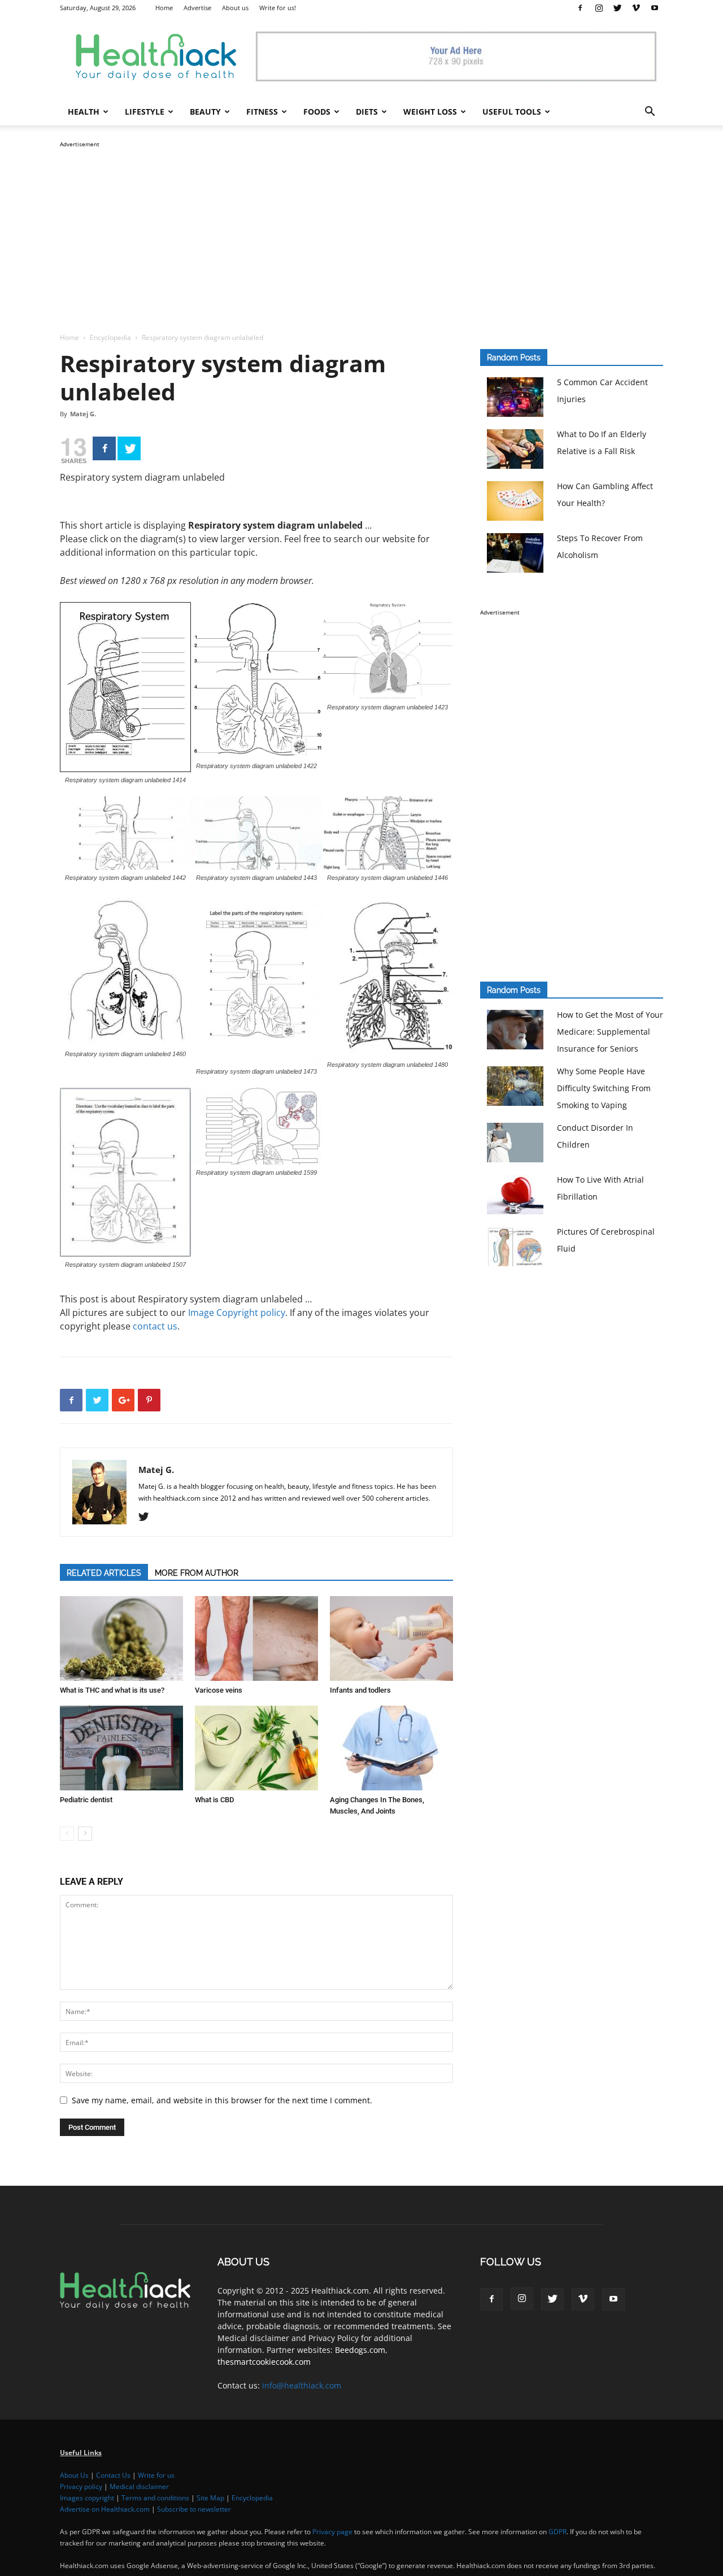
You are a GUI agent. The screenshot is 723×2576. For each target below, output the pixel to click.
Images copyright (87, 2498)
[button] (650, 113)
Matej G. (83, 414)
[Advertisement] (361, 229)
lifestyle (145, 112)
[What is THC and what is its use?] (121, 1638)
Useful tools (512, 112)
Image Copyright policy (237, 1313)
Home (164, 8)
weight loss (430, 112)
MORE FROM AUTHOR (197, 1573)
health (84, 112)
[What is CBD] (256, 1748)
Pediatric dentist (86, 1800)
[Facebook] (580, 8)
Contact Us (113, 2475)
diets (367, 112)
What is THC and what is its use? (112, 1690)
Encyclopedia (110, 337)
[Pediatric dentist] (121, 1748)
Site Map (210, 2498)
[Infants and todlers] (391, 1638)
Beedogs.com (360, 2350)
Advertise (197, 8)
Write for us (156, 2475)
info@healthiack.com (302, 2385)
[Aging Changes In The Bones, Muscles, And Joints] (391, 1748)
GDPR (558, 2532)
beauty (205, 112)
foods (317, 112)
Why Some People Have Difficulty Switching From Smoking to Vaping (604, 1088)
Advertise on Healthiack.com (105, 2509)
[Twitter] (617, 8)
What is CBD (214, 1800)
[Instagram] (599, 8)
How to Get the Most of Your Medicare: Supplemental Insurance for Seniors (610, 1032)
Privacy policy (81, 2486)
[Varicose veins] (256, 1638)
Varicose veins (219, 1690)
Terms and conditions (155, 2498)
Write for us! (278, 8)
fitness (262, 112)
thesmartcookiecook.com (264, 2362)
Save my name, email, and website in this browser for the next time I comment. (222, 2100)
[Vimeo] (636, 8)
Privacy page (332, 2532)
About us (235, 8)
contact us (155, 1326)
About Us (74, 2475)
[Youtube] (655, 8)
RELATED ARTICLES (104, 1573)
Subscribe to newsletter (194, 2509)
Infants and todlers (360, 1690)
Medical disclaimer (139, 2486)
